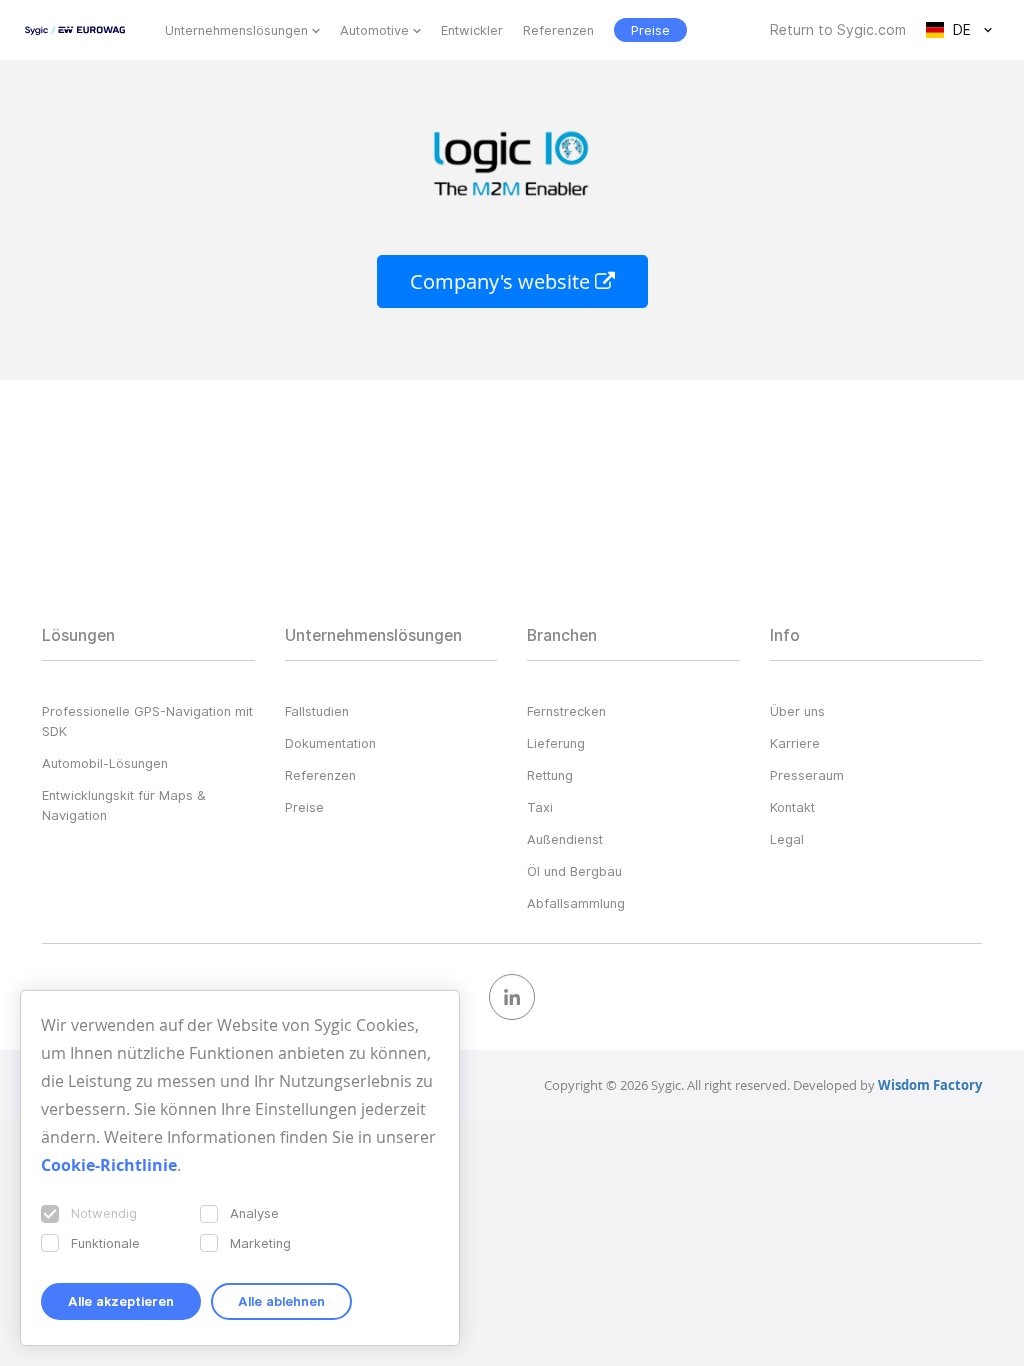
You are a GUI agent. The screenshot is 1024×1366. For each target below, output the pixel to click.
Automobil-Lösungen (105, 763)
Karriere (795, 743)
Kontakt (792, 807)
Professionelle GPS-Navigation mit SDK (147, 721)
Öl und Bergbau (574, 871)
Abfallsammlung (576, 903)
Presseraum (807, 775)
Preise (304, 807)
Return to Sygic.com (838, 30)
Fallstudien (317, 711)
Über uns (797, 711)
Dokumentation (330, 743)
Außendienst (565, 839)
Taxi (540, 807)
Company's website (502, 281)
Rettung (550, 775)
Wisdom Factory (930, 1085)
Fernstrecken (566, 711)
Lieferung (556, 743)
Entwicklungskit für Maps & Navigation (124, 805)
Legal (787, 839)
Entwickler (472, 30)
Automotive (374, 30)
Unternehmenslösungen (236, 30)
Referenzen (558, 30)
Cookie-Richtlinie (109, 1165)
